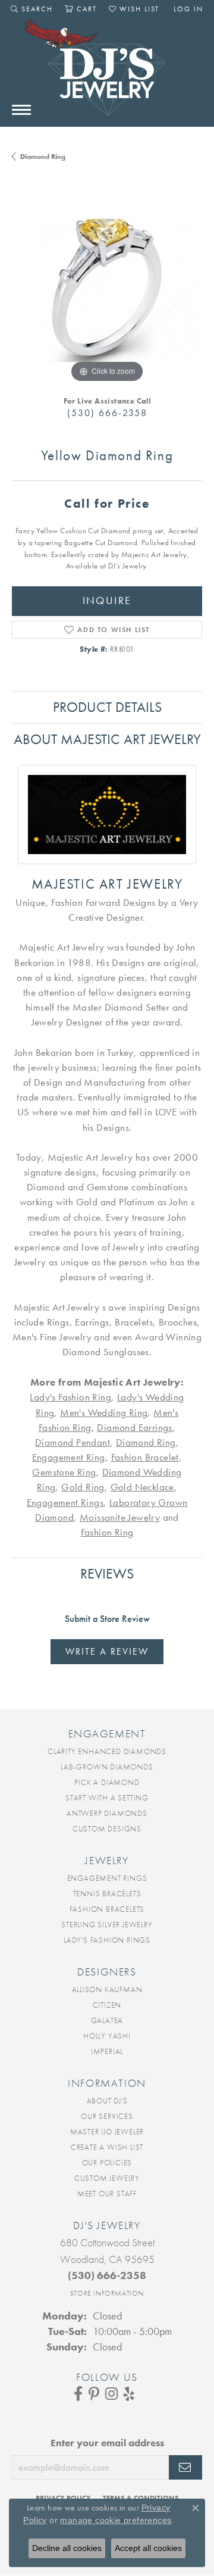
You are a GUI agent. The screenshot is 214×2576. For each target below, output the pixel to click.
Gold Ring (83, 1487)
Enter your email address (107, 2443)
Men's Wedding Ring (104, 1413)
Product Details (107, 707)
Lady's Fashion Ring (70, 1397)
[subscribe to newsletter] (185, 2468)
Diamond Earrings (134, 1428)
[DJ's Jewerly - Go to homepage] (107, 73)
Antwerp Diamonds (107, 1813)
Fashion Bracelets (107, 1909)
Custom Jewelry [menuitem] (107, 2178)
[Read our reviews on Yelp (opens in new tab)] (129, 2394)
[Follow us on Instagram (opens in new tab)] (111, 2394)
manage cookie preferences (116, 2520)
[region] (107, 290)
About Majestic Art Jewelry (107, 739)
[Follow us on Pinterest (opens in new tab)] (94, 2394)
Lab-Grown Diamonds (107, 1767)
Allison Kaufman (107, 1989)
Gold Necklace (142, 1487)
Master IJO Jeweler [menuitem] (107, 2132)
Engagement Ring (69, 1457)
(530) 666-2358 (107, 413)
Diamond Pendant (73, 1442)
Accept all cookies (148, 2548)
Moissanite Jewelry (120, 1517)
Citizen (107, 2005)
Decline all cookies (67, 2548)
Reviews (107, 1573)
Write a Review (107, 1651)
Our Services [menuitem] (107, 2116)
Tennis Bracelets (107, 1894)
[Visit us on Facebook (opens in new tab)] (78, 2394)
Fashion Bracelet (145, 1457)
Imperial (107, 2051)
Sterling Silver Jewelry (107, 1925)
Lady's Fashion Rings (107, 1940)
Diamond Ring (43, 157)
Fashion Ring (107, 1532)
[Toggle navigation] (21, 110)
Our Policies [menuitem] (107, 2163)
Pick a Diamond (107, 1782)
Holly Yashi (107, 2036)
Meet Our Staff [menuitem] (107, 2194)
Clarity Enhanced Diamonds (107, 1751)
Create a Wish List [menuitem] (107, 2147)
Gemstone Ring (64, 1472)
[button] (32, 9)
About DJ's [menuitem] (107, 2101)
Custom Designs (107, 1829)
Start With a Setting (107, 1798)
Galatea (107, 2020)
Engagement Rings (65, 1503)
